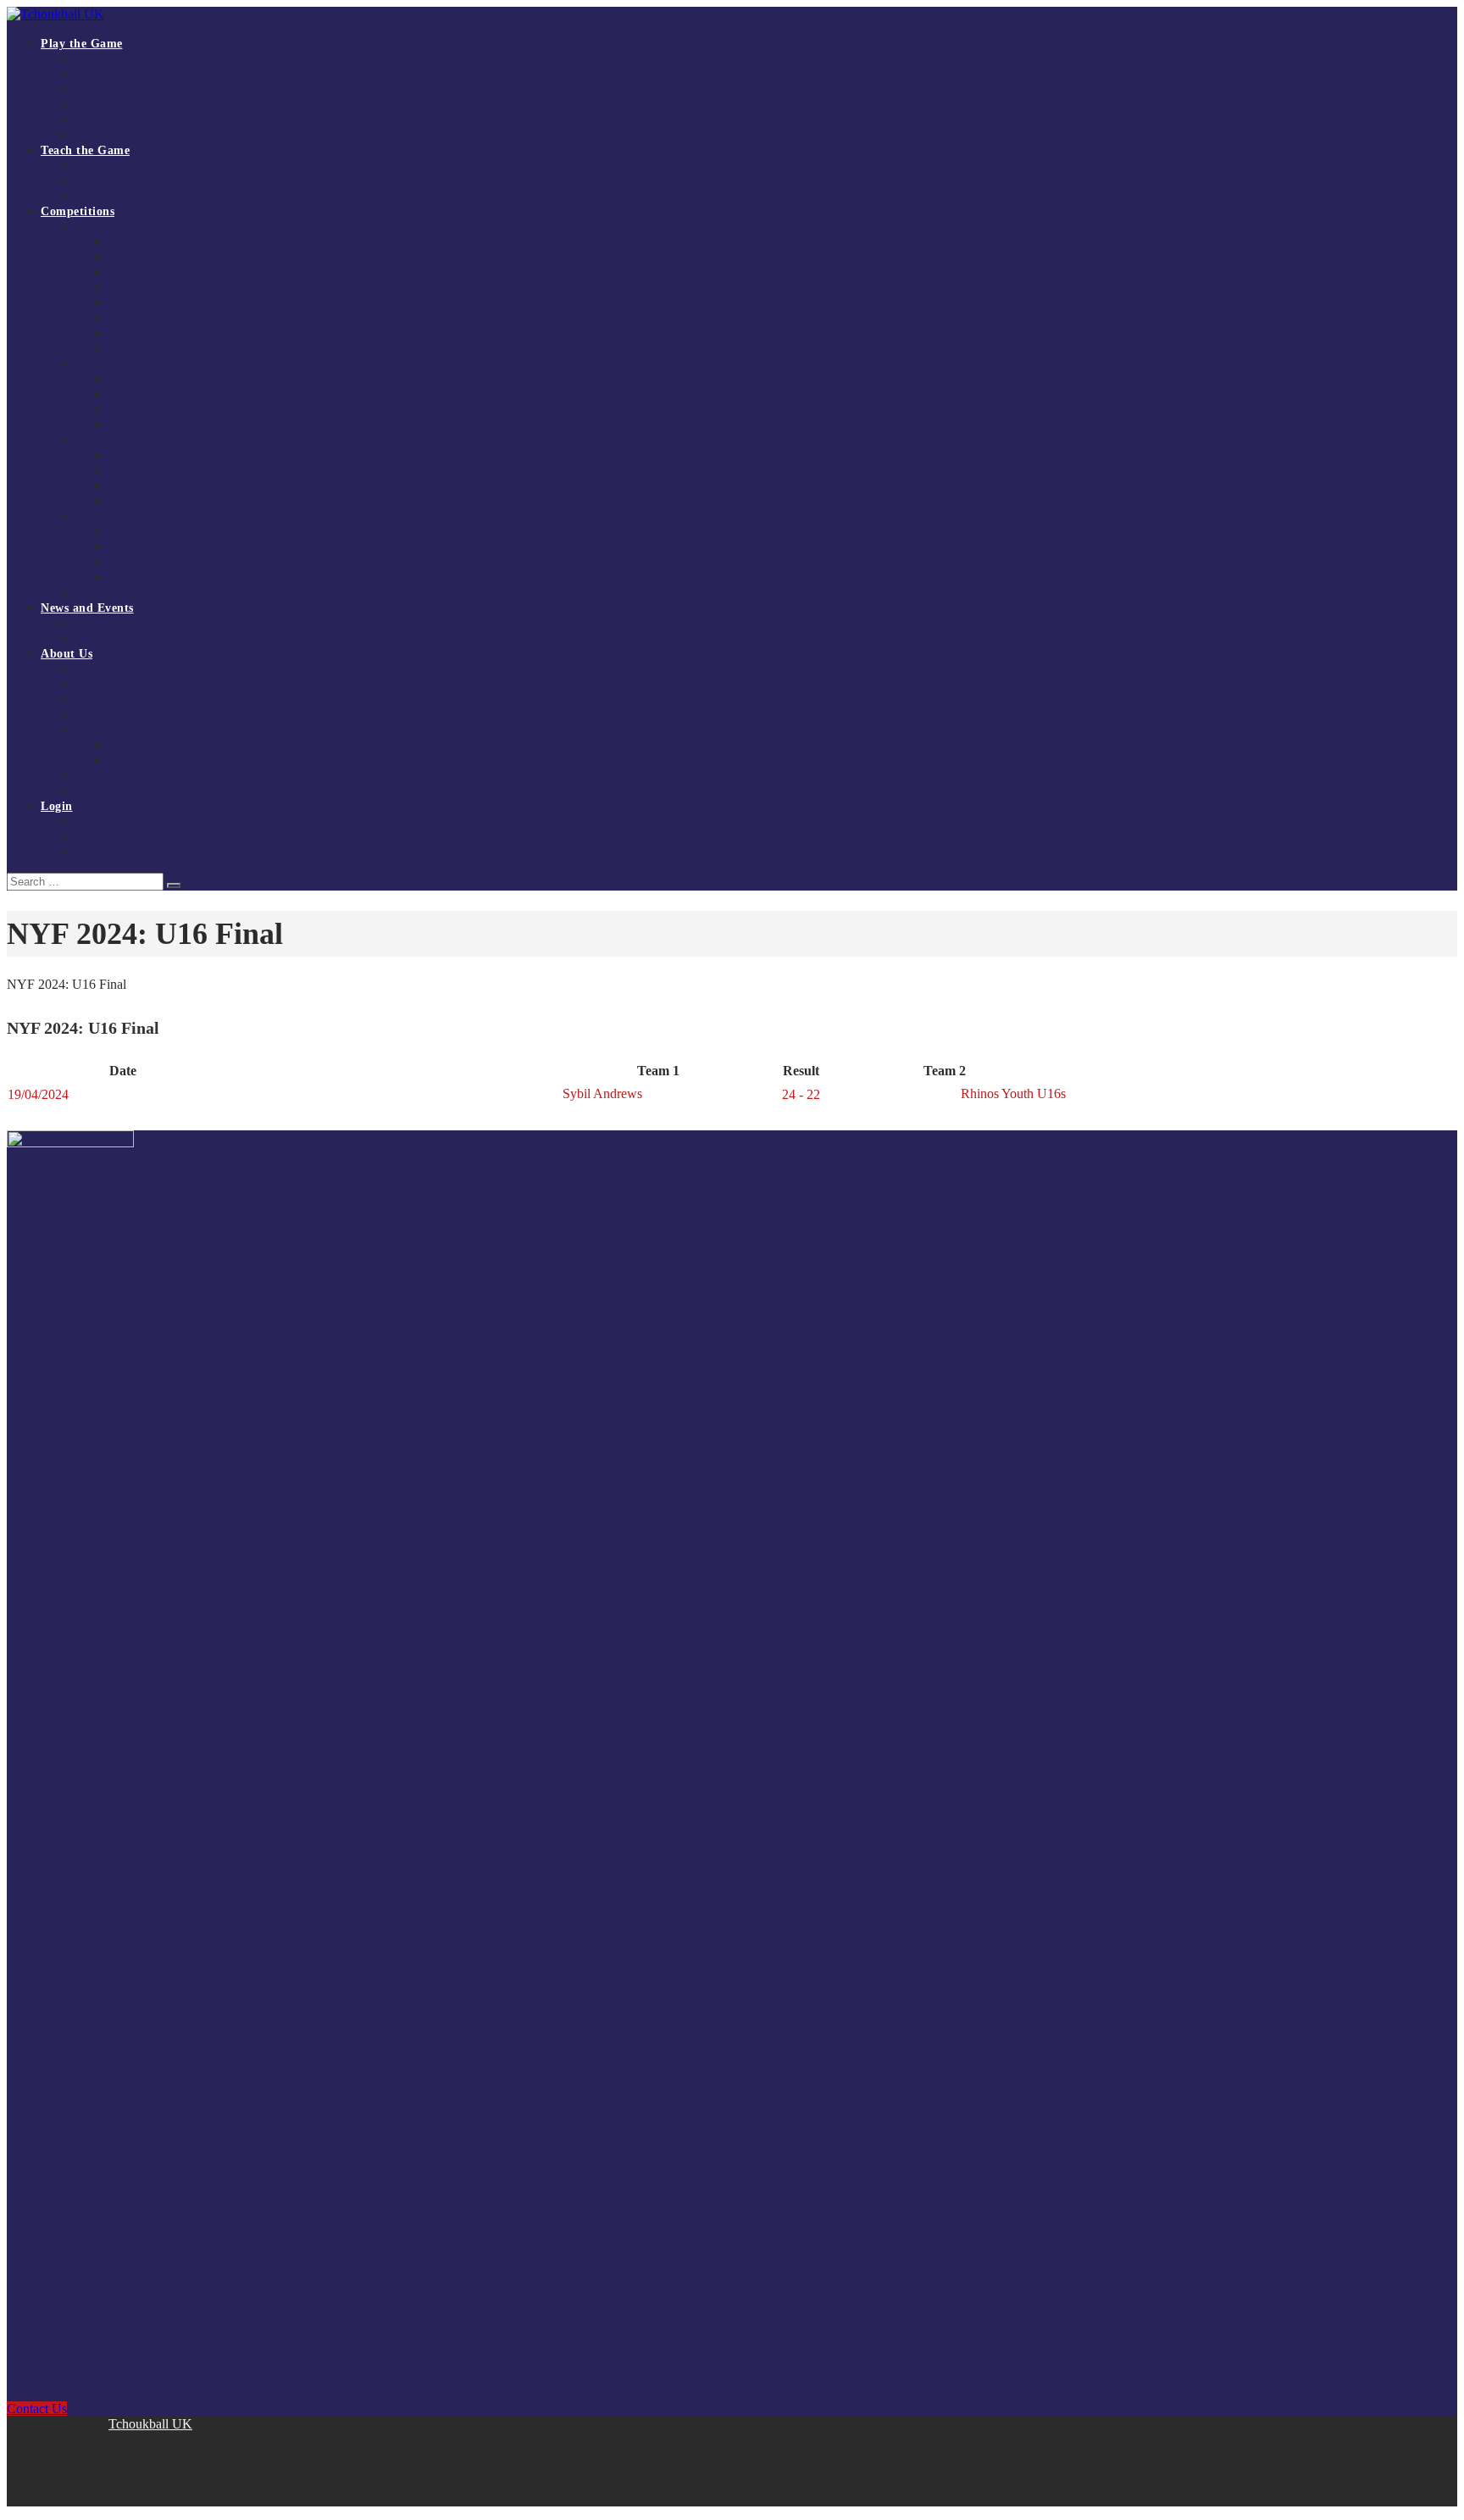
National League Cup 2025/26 (147, 593)
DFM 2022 (135, 577)
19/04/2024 (38, 1094)
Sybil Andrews (604, 1093)
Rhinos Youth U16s (1012, 1093)
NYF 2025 (134, 471)
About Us (67, 654)
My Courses (103, 837)
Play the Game (82, 44)
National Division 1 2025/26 (177, 257)
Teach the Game (85, 150)
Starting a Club (111, 105)
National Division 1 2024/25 (177, 303)
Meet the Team (110, 715)
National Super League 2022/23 (185, 349)
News (88, 623)
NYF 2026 (134, 455)
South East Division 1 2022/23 (182, 425)
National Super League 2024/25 (185, 288)
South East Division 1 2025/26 (182, 379)
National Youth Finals (127, 440)
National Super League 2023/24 (185, 333)
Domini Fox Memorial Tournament (159, 516)
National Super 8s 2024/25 (172, 318)
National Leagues (116, 227)
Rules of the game (118, 74)
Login (57, 806)
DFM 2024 (135, 547)
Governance (103, 730)
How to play (104, 59)
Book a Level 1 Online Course (147, 181)
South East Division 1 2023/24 (182, 410)
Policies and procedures (165, 760)
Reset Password (111, 852)
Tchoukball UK (150, 2424)
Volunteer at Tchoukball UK (142, 776)
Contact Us (101, 791)
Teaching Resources (122, 196)
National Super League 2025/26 (185, 242)
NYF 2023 (134, 501)
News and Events (87, 608)
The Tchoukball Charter (132, 135)
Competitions (78, 211)
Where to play (108, 89)
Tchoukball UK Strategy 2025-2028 (161, 684)
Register (94, 821)
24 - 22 (801, 1094)
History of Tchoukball (128, 699)
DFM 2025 (135, 532)
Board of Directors (153, 745)
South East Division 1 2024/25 (182, 394)
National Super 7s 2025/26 (172, 272)
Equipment (101, 120)
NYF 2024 (134, 486)
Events (91, 638)
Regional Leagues (117, 364)
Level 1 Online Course (129, 166)
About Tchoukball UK (128, 669)
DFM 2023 (135, 562)
